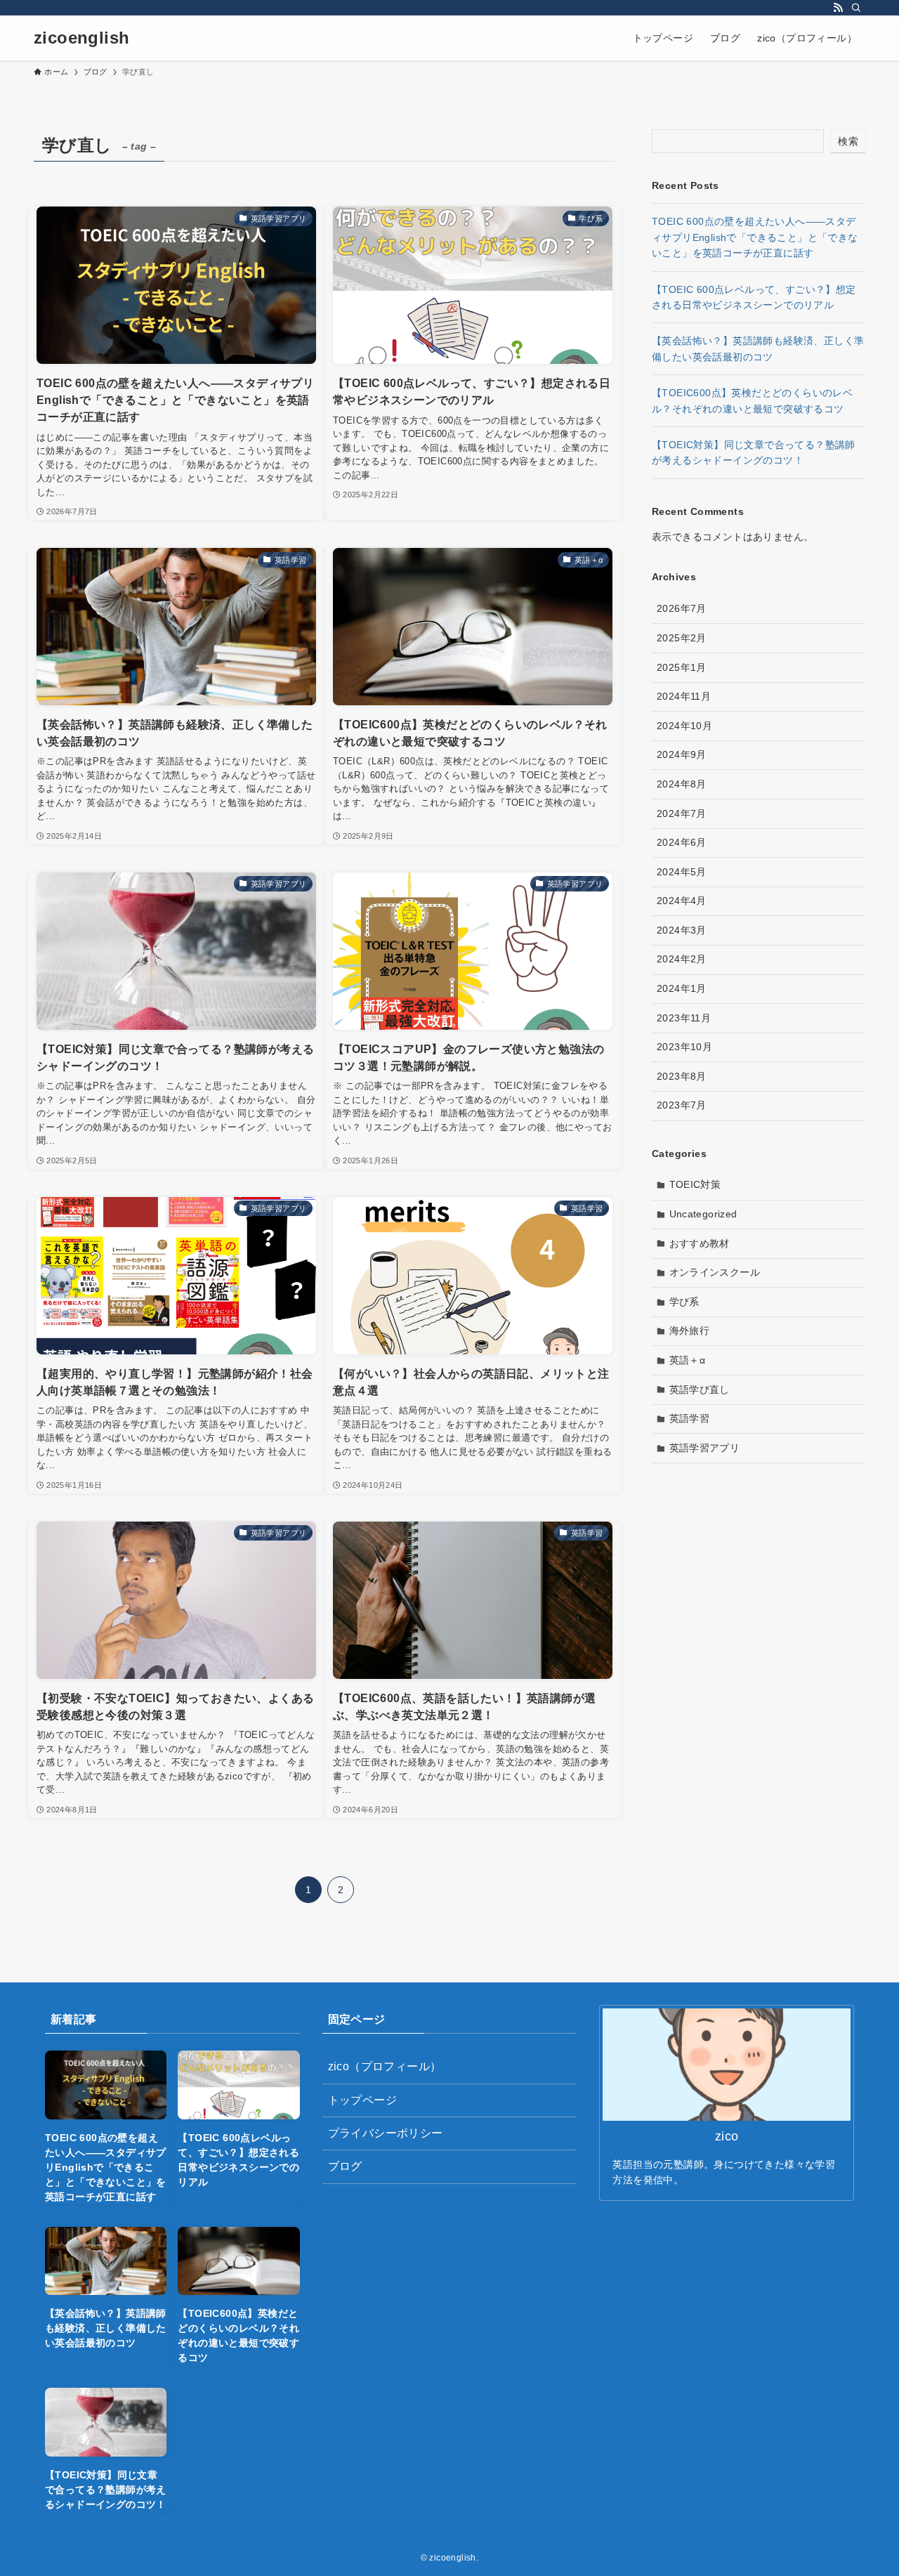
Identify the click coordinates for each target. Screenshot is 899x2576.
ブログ (345, 2166)
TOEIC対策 (695, 1184)
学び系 (684, 1302)
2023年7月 (682, 1105)
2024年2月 (682, 959)
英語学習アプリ (705, 1448)
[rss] (838, 8)
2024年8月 (682, 784)
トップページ (362, 2100)
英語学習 (690, 1418)
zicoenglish (81, 38)
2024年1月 (682, 988)
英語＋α (688, 1360)
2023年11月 (684, 1018)
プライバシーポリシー (386, 2133)
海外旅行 (690, 1331)
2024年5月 (682, 872)
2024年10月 (684, 726)
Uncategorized (703, 1214)
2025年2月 (682, 638)
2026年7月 (682, 608)
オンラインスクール (715, 1272)
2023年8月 (682, 1076)
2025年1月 (682, 667)
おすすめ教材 (700, 1243)
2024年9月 (682, 754)
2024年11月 (684, 696)
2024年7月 (682, 813)
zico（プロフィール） (385, 2066)
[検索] (856, 8)
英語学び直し (700, 1390)
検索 (848, 141)
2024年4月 (682, 901)
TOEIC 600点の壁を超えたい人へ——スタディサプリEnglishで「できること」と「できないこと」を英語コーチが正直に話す (755, 237)
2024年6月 (682, 842)
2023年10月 (684, 1047)
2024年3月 (682, 930)
